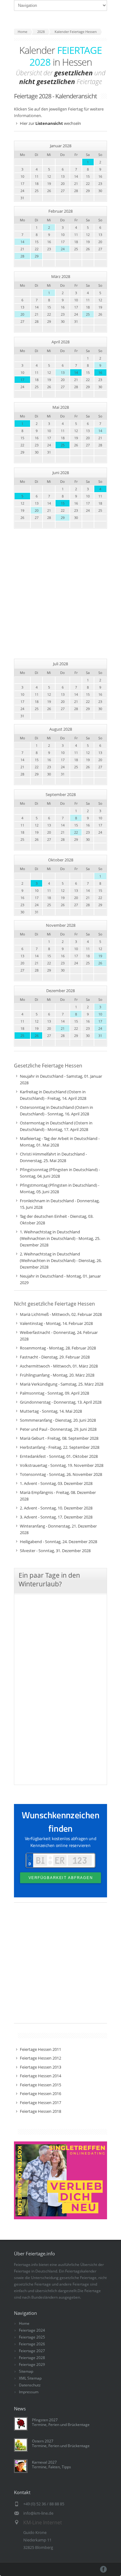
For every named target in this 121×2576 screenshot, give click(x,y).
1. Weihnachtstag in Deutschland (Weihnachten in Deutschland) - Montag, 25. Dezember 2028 (60, 1238)
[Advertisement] (60, 594)
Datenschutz (30, 2385)
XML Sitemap (30, 2378)
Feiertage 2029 (32, 2364)
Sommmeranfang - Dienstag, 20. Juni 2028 (58, 1420)
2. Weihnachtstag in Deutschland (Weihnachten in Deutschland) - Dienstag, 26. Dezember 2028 (61, 1260)
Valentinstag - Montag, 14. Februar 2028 (56, 1323)
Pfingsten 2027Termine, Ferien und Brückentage (61, 2422)
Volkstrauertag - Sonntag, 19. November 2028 (62, 1465)
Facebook (103, 2569)
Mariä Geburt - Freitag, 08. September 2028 (59, 1438)
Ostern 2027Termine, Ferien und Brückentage (61, 2443)
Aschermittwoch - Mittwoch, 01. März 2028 (59, 1366)
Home (24, 2323)
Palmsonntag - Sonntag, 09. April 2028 (54, 1393)
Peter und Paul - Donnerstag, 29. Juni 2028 (58, 1429)
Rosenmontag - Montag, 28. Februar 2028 (58, 1348)
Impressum (29, 2392)
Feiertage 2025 (32, 2337)
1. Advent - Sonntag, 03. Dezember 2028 (56, 1483)
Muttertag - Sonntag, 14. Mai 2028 (51, 1411)
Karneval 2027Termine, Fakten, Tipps (52, 2465)
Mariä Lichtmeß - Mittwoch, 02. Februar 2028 (61, 1314)
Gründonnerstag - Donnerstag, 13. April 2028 (61, 1402)
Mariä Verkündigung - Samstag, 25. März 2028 (62, 1384)
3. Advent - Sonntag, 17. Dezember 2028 (56, 1517)
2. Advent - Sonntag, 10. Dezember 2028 (56, 1508)
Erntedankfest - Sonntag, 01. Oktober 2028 (59, 1456)
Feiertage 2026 (32, 2344)
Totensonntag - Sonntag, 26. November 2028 (61, 1474)
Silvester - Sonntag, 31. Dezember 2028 (55, 1551)
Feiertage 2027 (32, 2351)
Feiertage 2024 (32, 2330)
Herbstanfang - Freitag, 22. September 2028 (60, 1447)
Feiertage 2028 (32, 2358)
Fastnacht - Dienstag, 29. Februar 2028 (55, 1357)
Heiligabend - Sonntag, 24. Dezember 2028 (58, 1542)
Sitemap (26, 2371)
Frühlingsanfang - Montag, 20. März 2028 (57, 1375)
